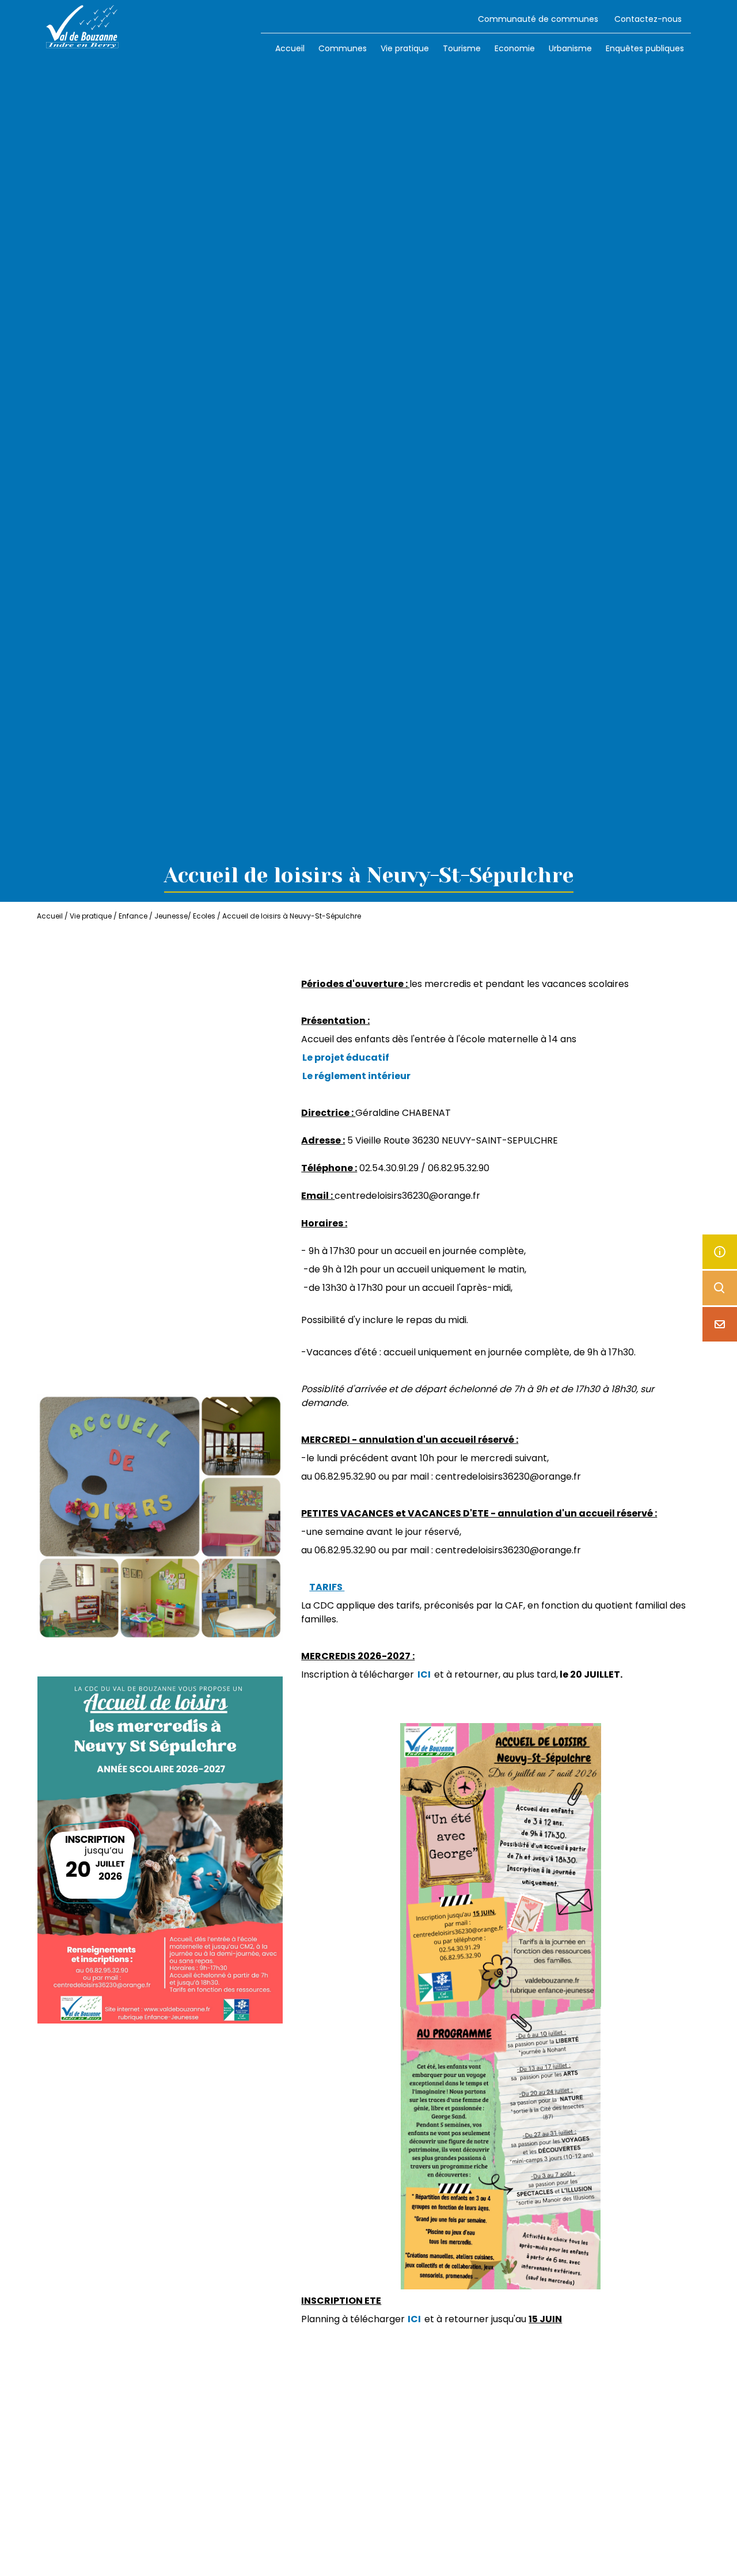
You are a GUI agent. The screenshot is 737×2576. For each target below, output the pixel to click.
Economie (515, 48)
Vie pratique (405, 48)
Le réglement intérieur (356, 1076)
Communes (343, 48)
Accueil (290, 48)
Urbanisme (570, 48)
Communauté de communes (538, 19)
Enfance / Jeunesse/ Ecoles (167, 916)
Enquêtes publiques (645, 48)
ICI (424, 1674)
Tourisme (462, 48)
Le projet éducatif (346, 1058)
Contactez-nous (648, 19)
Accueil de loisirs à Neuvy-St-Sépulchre (292, 916)
